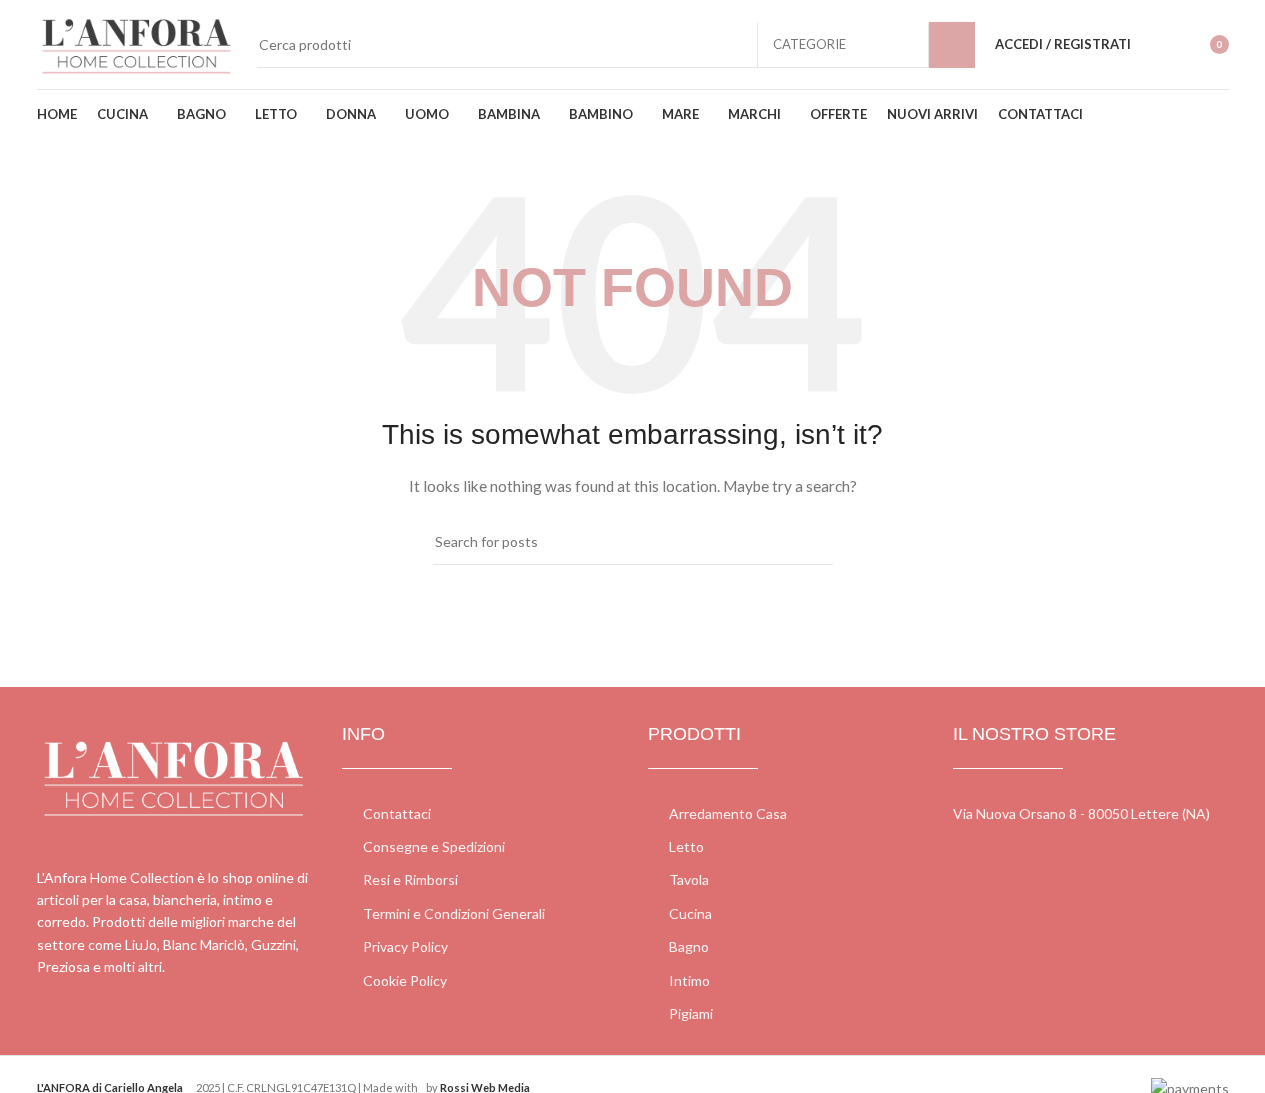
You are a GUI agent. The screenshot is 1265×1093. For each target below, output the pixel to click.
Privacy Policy (405, 946)
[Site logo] (137, 42)
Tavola (689, 879)
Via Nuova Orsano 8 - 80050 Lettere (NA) (1081, 813)
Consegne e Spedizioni (434, 846)
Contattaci (397, 813)
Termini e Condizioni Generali (454, 913)
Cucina (690, 913)
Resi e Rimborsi (410, 879)
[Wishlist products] (1159, 45)
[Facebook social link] (49, 1029)
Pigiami (691, 1013)
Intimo (689, 980)
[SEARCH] (952, 45)
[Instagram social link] (74, 1029)
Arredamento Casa (728, 813)
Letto (686, 846)
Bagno (689, 946)
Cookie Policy (405, 980)
